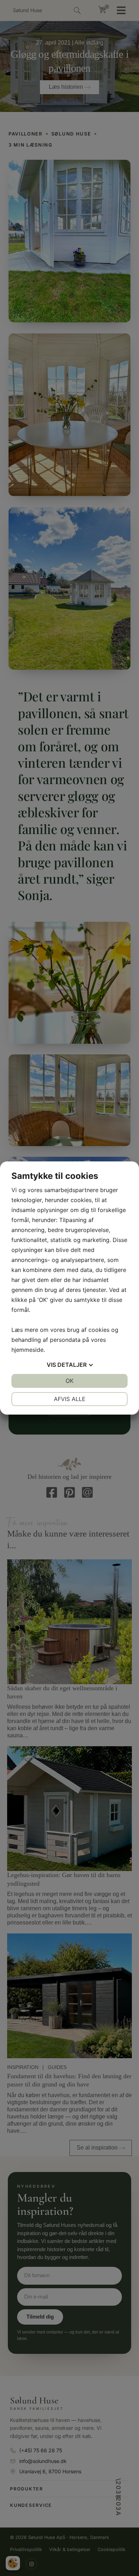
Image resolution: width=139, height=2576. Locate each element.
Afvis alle (70, 1399)
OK (69, 1381)
